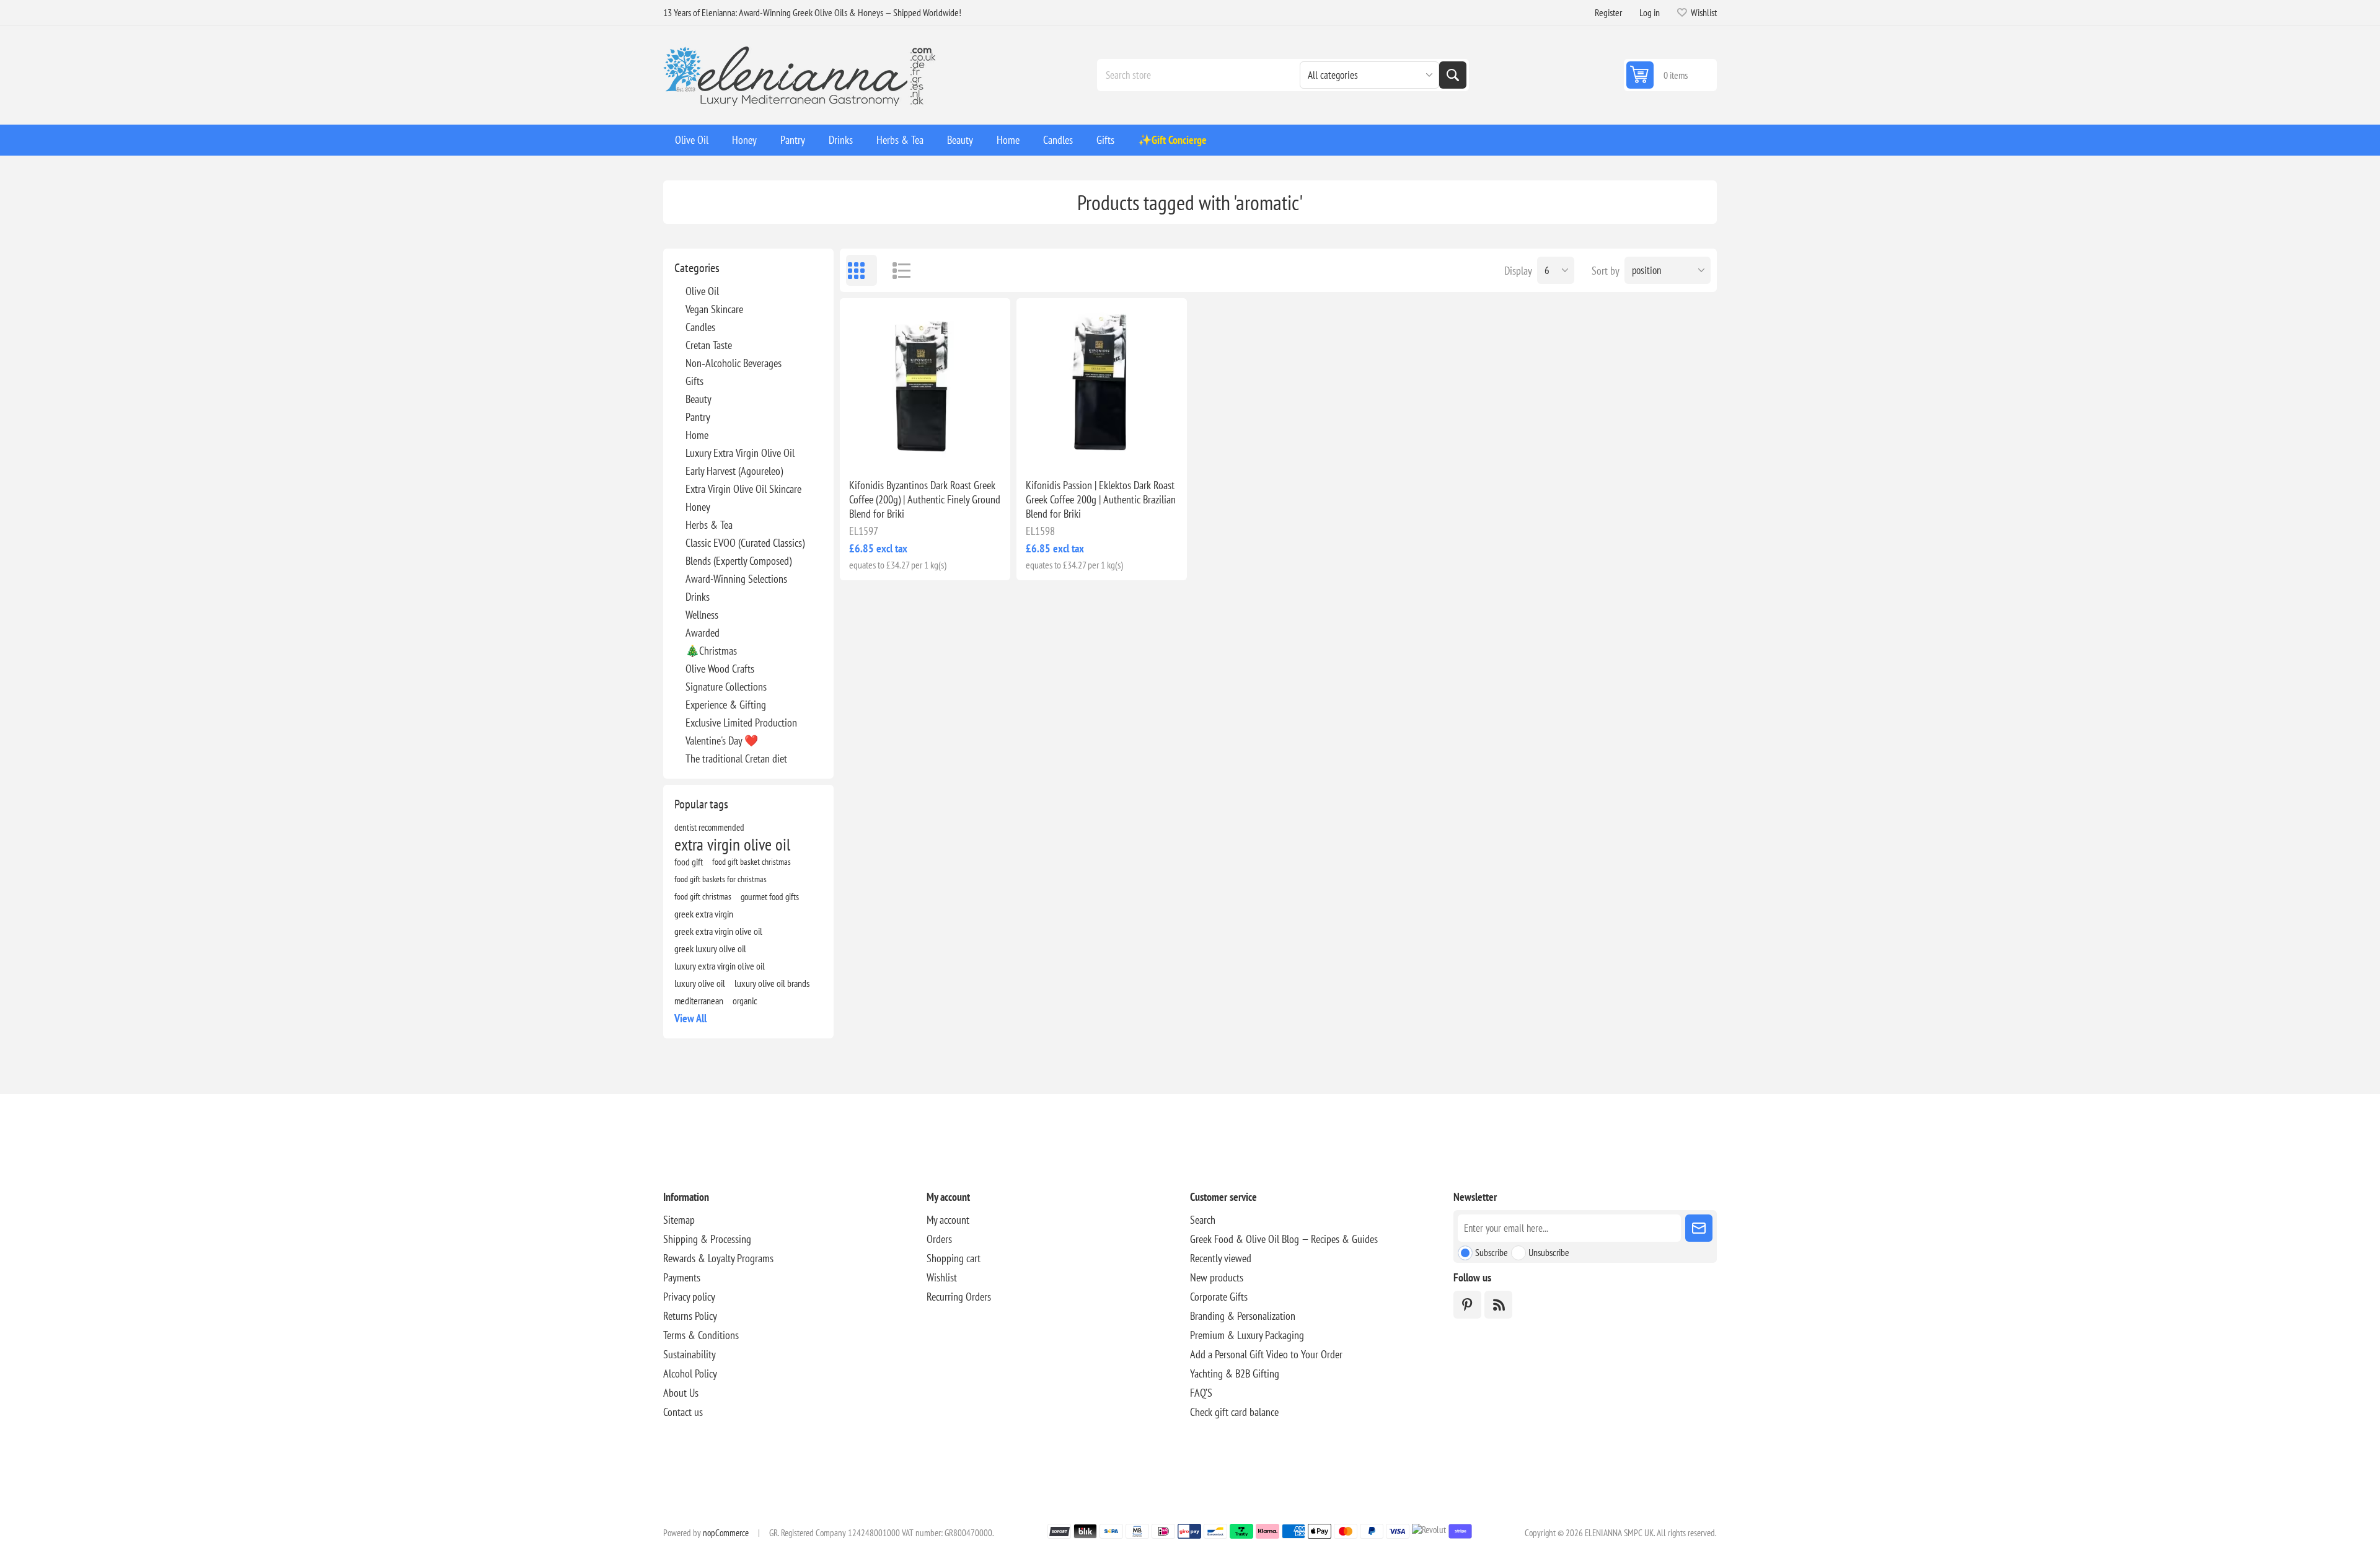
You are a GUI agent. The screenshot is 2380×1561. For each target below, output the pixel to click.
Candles (700, 327)
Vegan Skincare (714, 309)
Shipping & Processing (707, 1239)
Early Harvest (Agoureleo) (734, 471)
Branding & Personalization (1243, 1316)
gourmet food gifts (770, 896)
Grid (862, 270)
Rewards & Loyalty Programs (718, 1258)
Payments (682, 1277)
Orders (939, 1239)
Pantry (698, 417)
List (896, 270)
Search (1453, 75)
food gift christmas (703, 896)
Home (697, 435)
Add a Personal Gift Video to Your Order (1266, 1354)
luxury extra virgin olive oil (720, 966)
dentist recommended (709, 827)
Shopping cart (954, 1258)
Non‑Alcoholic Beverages (734, 363)
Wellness (702, 615)
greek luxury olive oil (710, 949)
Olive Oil (702, 291)
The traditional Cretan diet (736, 758)
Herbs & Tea (709, 525)
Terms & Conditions (701, 1335)
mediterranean (699, 1001)
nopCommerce (726, 1533)
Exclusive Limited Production (741, 723)
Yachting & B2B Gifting (1235, 1373)
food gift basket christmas (751, 861)
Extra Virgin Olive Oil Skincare (743, 489)
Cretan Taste (709, 345)
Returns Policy (690, 1316)
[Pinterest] (1467, 1305)
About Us (681, 1393)
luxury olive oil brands (772, 983)
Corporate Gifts (1219, 1297)
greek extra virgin (704, 914)
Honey (698, 507)
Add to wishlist (871, 449)
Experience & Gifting (726, 705)
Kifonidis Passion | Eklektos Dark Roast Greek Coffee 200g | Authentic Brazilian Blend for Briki (1101, 499)
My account (948, 1220)
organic (745, 1001)
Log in (1650, 12)
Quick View (897, 449)
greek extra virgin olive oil (718, 931)
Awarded (703, 633)
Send (1699, 1228)
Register (1608, 12)
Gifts (694, 381)
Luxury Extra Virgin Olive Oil (740, 453)
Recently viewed (1221, 1258)
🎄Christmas (711, 651)
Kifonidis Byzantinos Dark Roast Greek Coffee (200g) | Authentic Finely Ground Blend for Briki (925, 499)
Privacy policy (689, 1297)
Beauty (699, 399)
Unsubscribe (1549, 1252)
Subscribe (1492, 1252)
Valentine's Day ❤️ (722, 741)
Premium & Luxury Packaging (1247, 1335)
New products (1217, 1277)
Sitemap (679, 1220)
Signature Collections (726, 687)
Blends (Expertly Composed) (738, 561)
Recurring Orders (959, 1297)
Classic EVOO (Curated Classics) (745, 543)
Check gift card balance (1234, 1412)
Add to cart (951, 449)
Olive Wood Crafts (720, 669)
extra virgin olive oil (732, 844)
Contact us (683, 1412)
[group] (925, 383)
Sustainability (690, 1354)
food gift (689, 862)
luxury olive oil (700, 983)
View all (690, 1018)
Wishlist (942, 1277)
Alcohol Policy (690, 1373)
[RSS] (1498, 1305)
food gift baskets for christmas (721, 879)
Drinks (698, 597)
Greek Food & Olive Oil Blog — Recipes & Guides (1284, 1239)
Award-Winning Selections (736, 579)
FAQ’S (1201, 1393)
